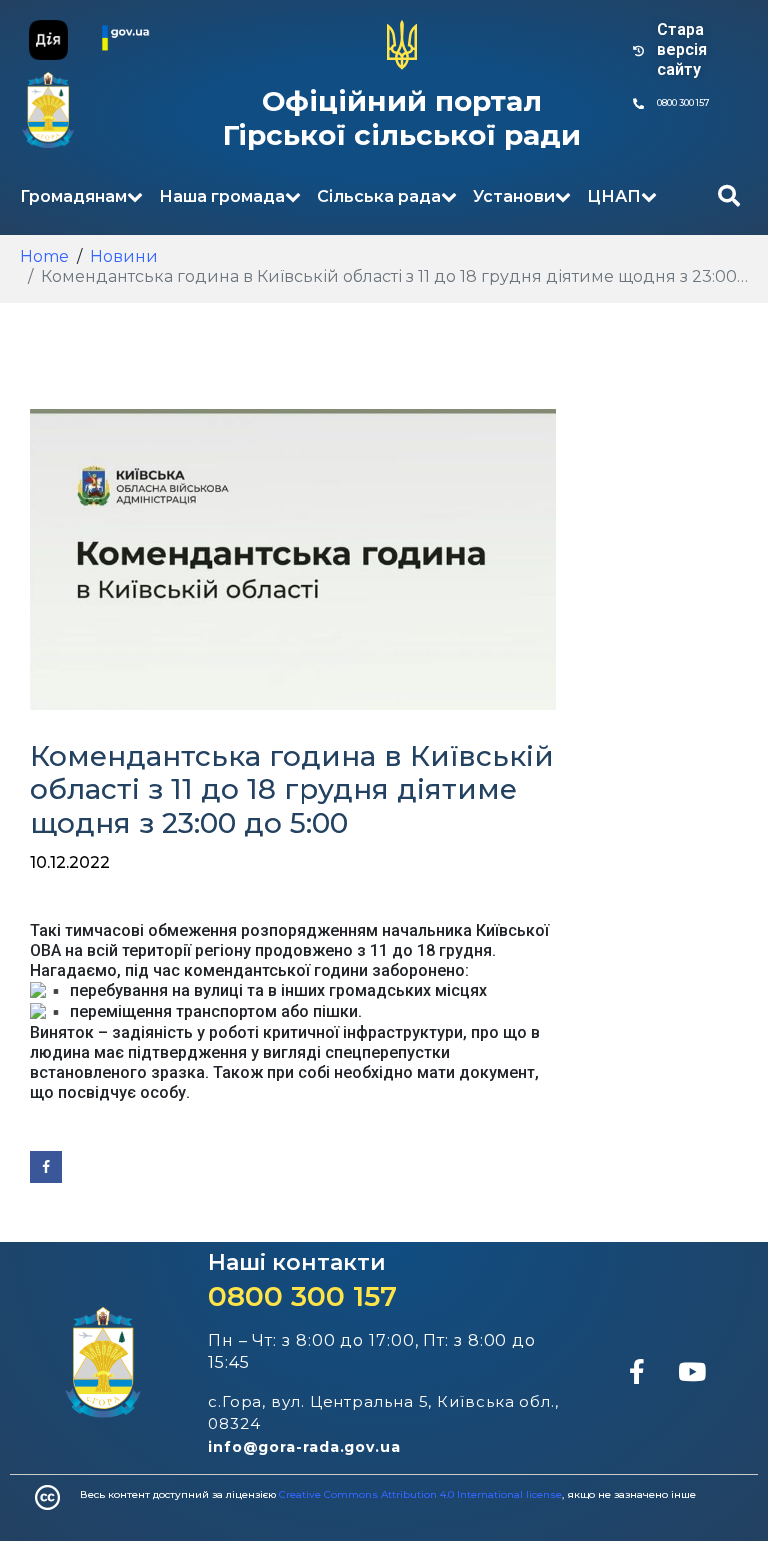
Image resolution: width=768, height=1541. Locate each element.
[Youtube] (692, 1371)
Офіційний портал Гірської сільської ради (402, 118)
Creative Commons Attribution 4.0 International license (420, 1494)
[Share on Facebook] (46, 1167)
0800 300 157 (302, 1296)
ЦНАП (614, 196)
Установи (514, 196)
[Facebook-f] (637, 1371)
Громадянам (73, 196)
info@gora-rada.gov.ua (304, 1447)
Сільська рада (379, 196)
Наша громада (222, 196)
